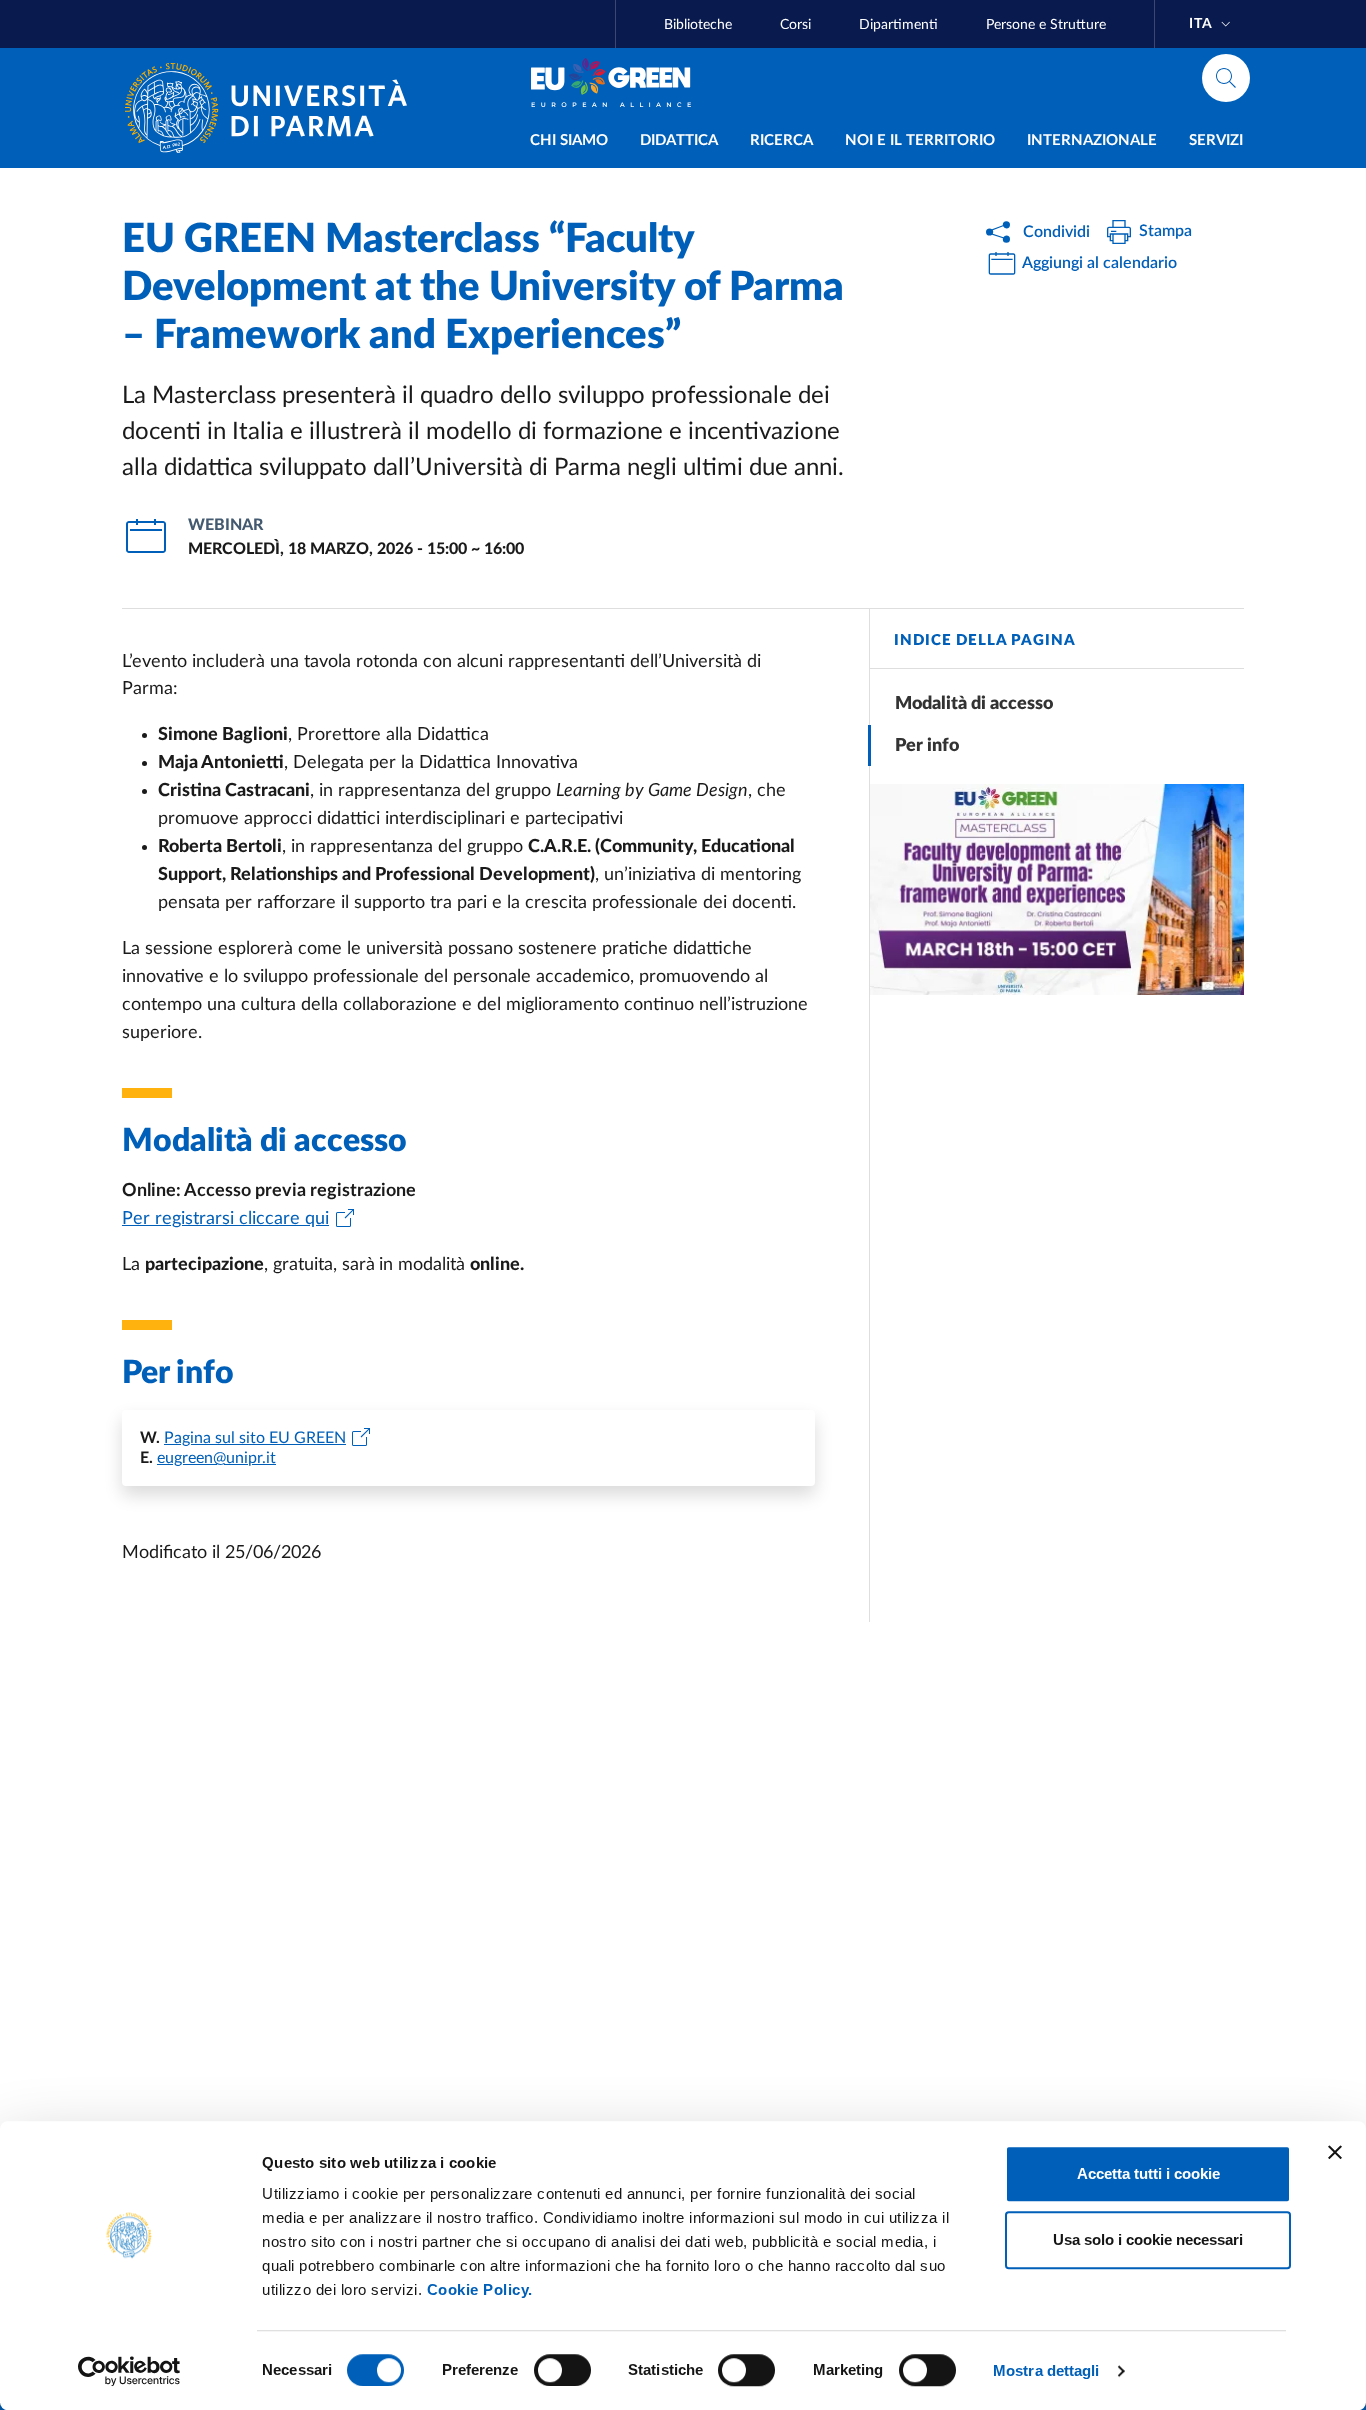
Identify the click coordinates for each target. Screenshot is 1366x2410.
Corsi (795, 25)
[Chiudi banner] (1335, 2152)
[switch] (562, 2370)
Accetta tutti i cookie (1148, 2173)
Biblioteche (698, 25)
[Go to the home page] (274, 108)
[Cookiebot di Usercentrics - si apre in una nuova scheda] (129, 2371)
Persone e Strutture (1046, 25)
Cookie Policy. (480, 2289)
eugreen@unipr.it (216, 1458)
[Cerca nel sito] (1226, 78)
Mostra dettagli (1046, 2370)
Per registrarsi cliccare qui (225, 1219)
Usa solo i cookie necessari (1148, 2239)
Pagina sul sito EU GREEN (255, 1438)
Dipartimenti (898, 25)
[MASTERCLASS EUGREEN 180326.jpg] (1057, 889)
